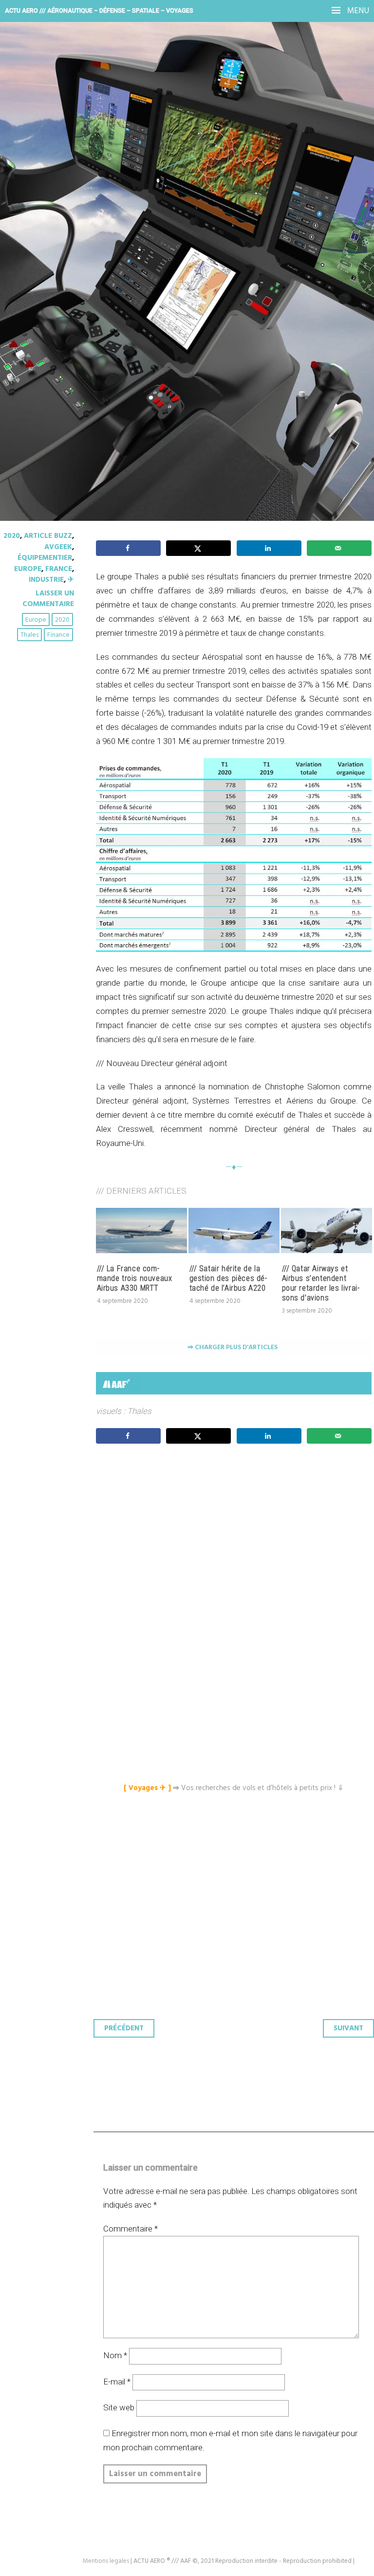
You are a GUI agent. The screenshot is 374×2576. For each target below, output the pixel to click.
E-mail (117, 2382)
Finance (58, 635)
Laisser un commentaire (48, 599)
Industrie (46, 580)
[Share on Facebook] (128, 548)
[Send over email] (339, 548)
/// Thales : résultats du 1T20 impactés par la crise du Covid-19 (182, 180)
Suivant (348, 2028)
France (59, 569)
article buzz (48, 536)
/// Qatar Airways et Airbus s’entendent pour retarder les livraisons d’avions (321, 1283)
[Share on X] (198, 548)
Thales (29, 635)
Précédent (124, 2028)
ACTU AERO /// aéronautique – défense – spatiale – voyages (99, 10)
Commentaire (131, 2229)
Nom (115, 2355)
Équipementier (45, 558)
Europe (28, 569)
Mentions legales (106, 2561)
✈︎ (71, 580)
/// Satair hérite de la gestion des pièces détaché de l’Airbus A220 (228, 1278)
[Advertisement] (236, 1543)
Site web (119, 2407)
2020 (12, 536)
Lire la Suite (45, 253)
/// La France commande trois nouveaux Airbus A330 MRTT (135, 1278)
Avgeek (58, 547)
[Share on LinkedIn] (269, 548)
